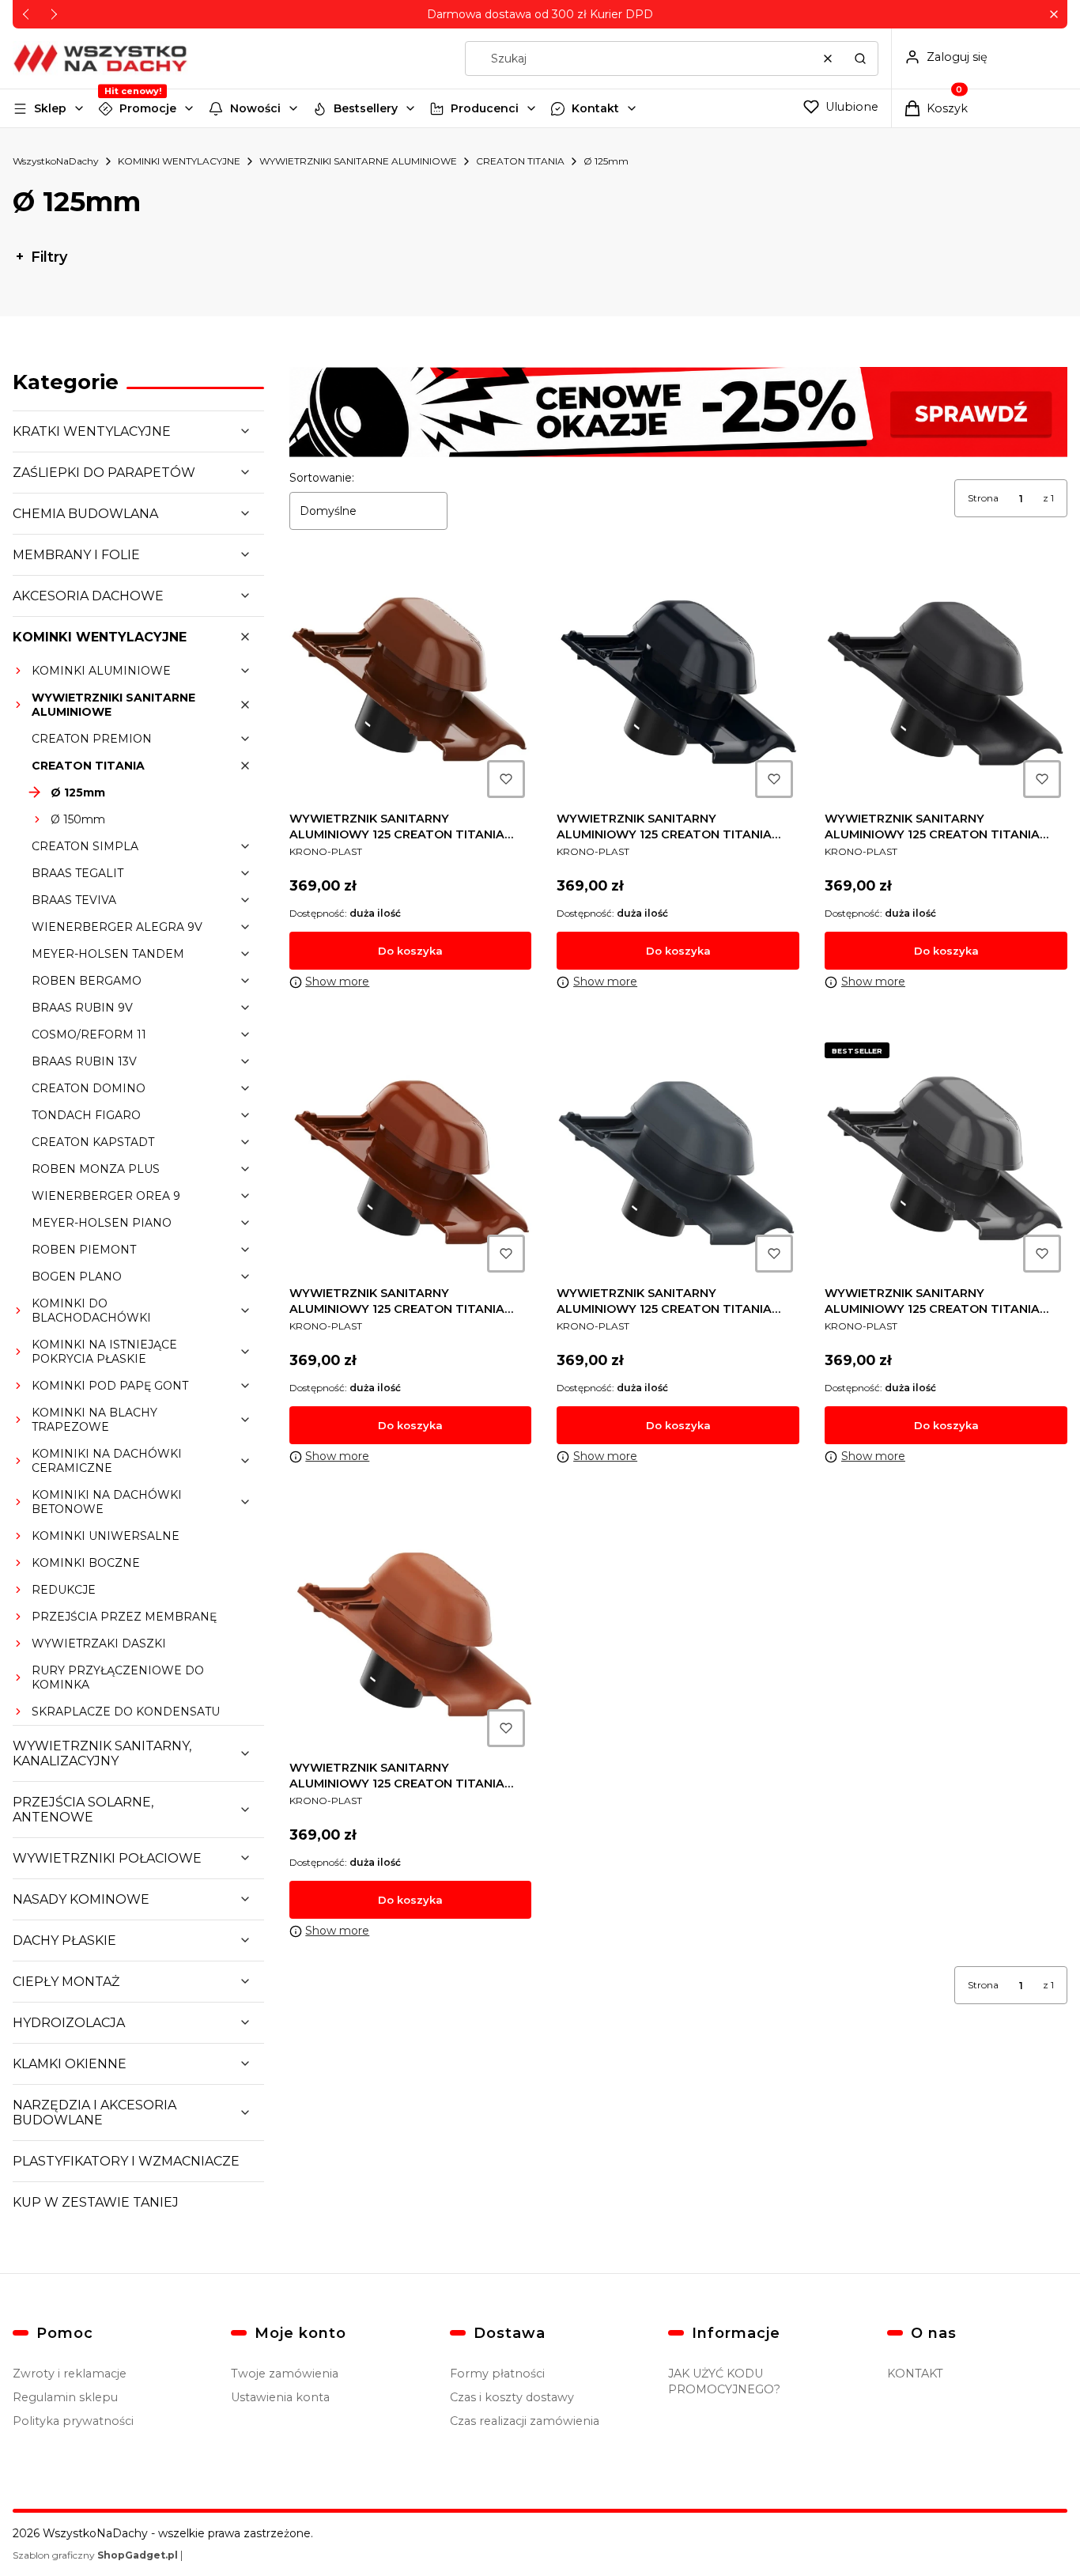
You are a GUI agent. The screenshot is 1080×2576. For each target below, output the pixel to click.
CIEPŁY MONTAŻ (66, 1982)
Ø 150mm (78, 819)
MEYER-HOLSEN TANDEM (108, 954)
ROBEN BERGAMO (87, 981)
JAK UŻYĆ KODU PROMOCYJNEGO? (724, 2381)
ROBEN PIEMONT (84, 1250)
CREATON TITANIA (520, 161)
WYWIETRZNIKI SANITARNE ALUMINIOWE (358, 161)
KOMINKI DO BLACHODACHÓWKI (91, 1311)
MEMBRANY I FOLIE (76, 555)
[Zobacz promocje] (679, 412)
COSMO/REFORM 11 (89, 1035)
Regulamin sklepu (65, 2397)
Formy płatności (497, 2374)
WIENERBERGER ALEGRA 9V (117, 927)
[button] (1054, 15)
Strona (983, 498)
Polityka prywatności (73, 2421)
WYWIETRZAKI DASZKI (99, 1644)
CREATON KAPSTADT (93, 1142)
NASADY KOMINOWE (81, 1899)
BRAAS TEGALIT (77, 873)
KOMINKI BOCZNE (86, 1563)
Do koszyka (410, 951)
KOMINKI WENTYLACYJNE (179, 161)
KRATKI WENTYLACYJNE (92, 431)
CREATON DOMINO (89, 1088)
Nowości (255, 108)
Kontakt (595, 108)
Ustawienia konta (280, 2397)
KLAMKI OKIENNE (70, 2064)
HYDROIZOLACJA (69, 2023)
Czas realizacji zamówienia (525, 2421)
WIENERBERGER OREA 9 (106, 1196)
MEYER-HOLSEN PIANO (102, 1223)
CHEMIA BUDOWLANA (85, 514)
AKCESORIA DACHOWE (88, 596)
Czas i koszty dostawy (512, 2397)
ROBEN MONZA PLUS (96, 1169)
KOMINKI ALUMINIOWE (101, 671)
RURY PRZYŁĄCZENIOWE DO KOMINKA (118, 1678)
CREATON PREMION (92, 739)
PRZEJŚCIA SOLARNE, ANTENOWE (83, 1810)
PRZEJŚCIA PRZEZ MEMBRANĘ (124, 1617)
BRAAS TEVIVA (74, 900)
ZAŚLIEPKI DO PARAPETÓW (104, 473)
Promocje (148, 108)
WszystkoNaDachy (56, 161)
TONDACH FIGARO (86, 1115)
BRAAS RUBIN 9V (82, 1008)
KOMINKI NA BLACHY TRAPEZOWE (94, 1420)
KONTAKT (915, 2374)
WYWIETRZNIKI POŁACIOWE (107, 1858)
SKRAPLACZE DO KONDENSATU (126, 1712)
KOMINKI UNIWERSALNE (106, 1536)
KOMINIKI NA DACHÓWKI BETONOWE (107, 1502)
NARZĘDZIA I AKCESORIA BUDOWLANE (94, 2113)
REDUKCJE (64, 1590)
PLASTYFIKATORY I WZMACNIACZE (126, 2161)
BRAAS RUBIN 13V (84, 1061)
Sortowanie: (322, 478)
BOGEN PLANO (77, 1277)
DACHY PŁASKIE (64, 1941)
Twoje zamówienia (285, 2374)
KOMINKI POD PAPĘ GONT (110, 1386)
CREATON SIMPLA (85, 846)
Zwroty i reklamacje (70, 2374)
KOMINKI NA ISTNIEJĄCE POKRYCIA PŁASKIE (104, 1352)
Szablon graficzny (95, 2555)
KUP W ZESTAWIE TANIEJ (96, 2202)
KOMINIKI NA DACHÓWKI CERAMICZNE (107, 1461)
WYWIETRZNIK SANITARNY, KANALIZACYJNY (102, 1753)
